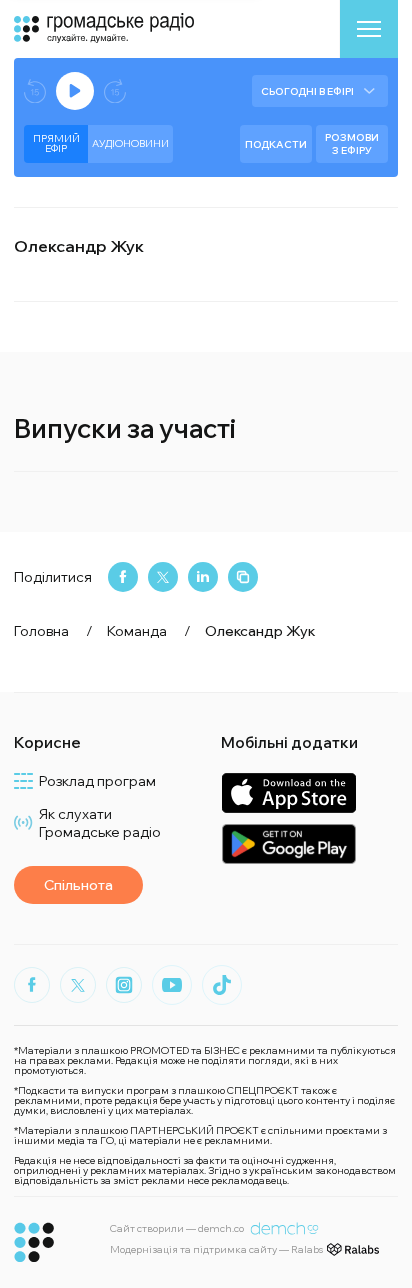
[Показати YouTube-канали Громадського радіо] (172, 985)
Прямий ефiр (56, 143)
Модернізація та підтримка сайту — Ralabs (216, 1249)
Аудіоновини (130, 143)
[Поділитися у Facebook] (123, 577)
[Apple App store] (288, 792)
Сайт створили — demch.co (177, 1228)
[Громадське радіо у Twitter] (78, 985)
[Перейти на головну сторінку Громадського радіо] (34, 1242)
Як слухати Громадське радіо (100, 823)
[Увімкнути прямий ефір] (75, 91)
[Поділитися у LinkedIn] (203, 577)
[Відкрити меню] (369, 29)
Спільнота (78, 885)
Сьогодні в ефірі (307, 91)
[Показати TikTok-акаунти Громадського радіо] (222, 985)
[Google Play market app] (288, 843)
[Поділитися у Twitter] (163, 577)
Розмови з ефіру (352, 144)
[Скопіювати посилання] (243, 577)
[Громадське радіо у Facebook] (32, 985)
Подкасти (276, 144)
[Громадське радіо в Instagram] (124, 985)
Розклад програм (97, 781)
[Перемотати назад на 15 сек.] (35, 91)
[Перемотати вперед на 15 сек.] (115, 91)
